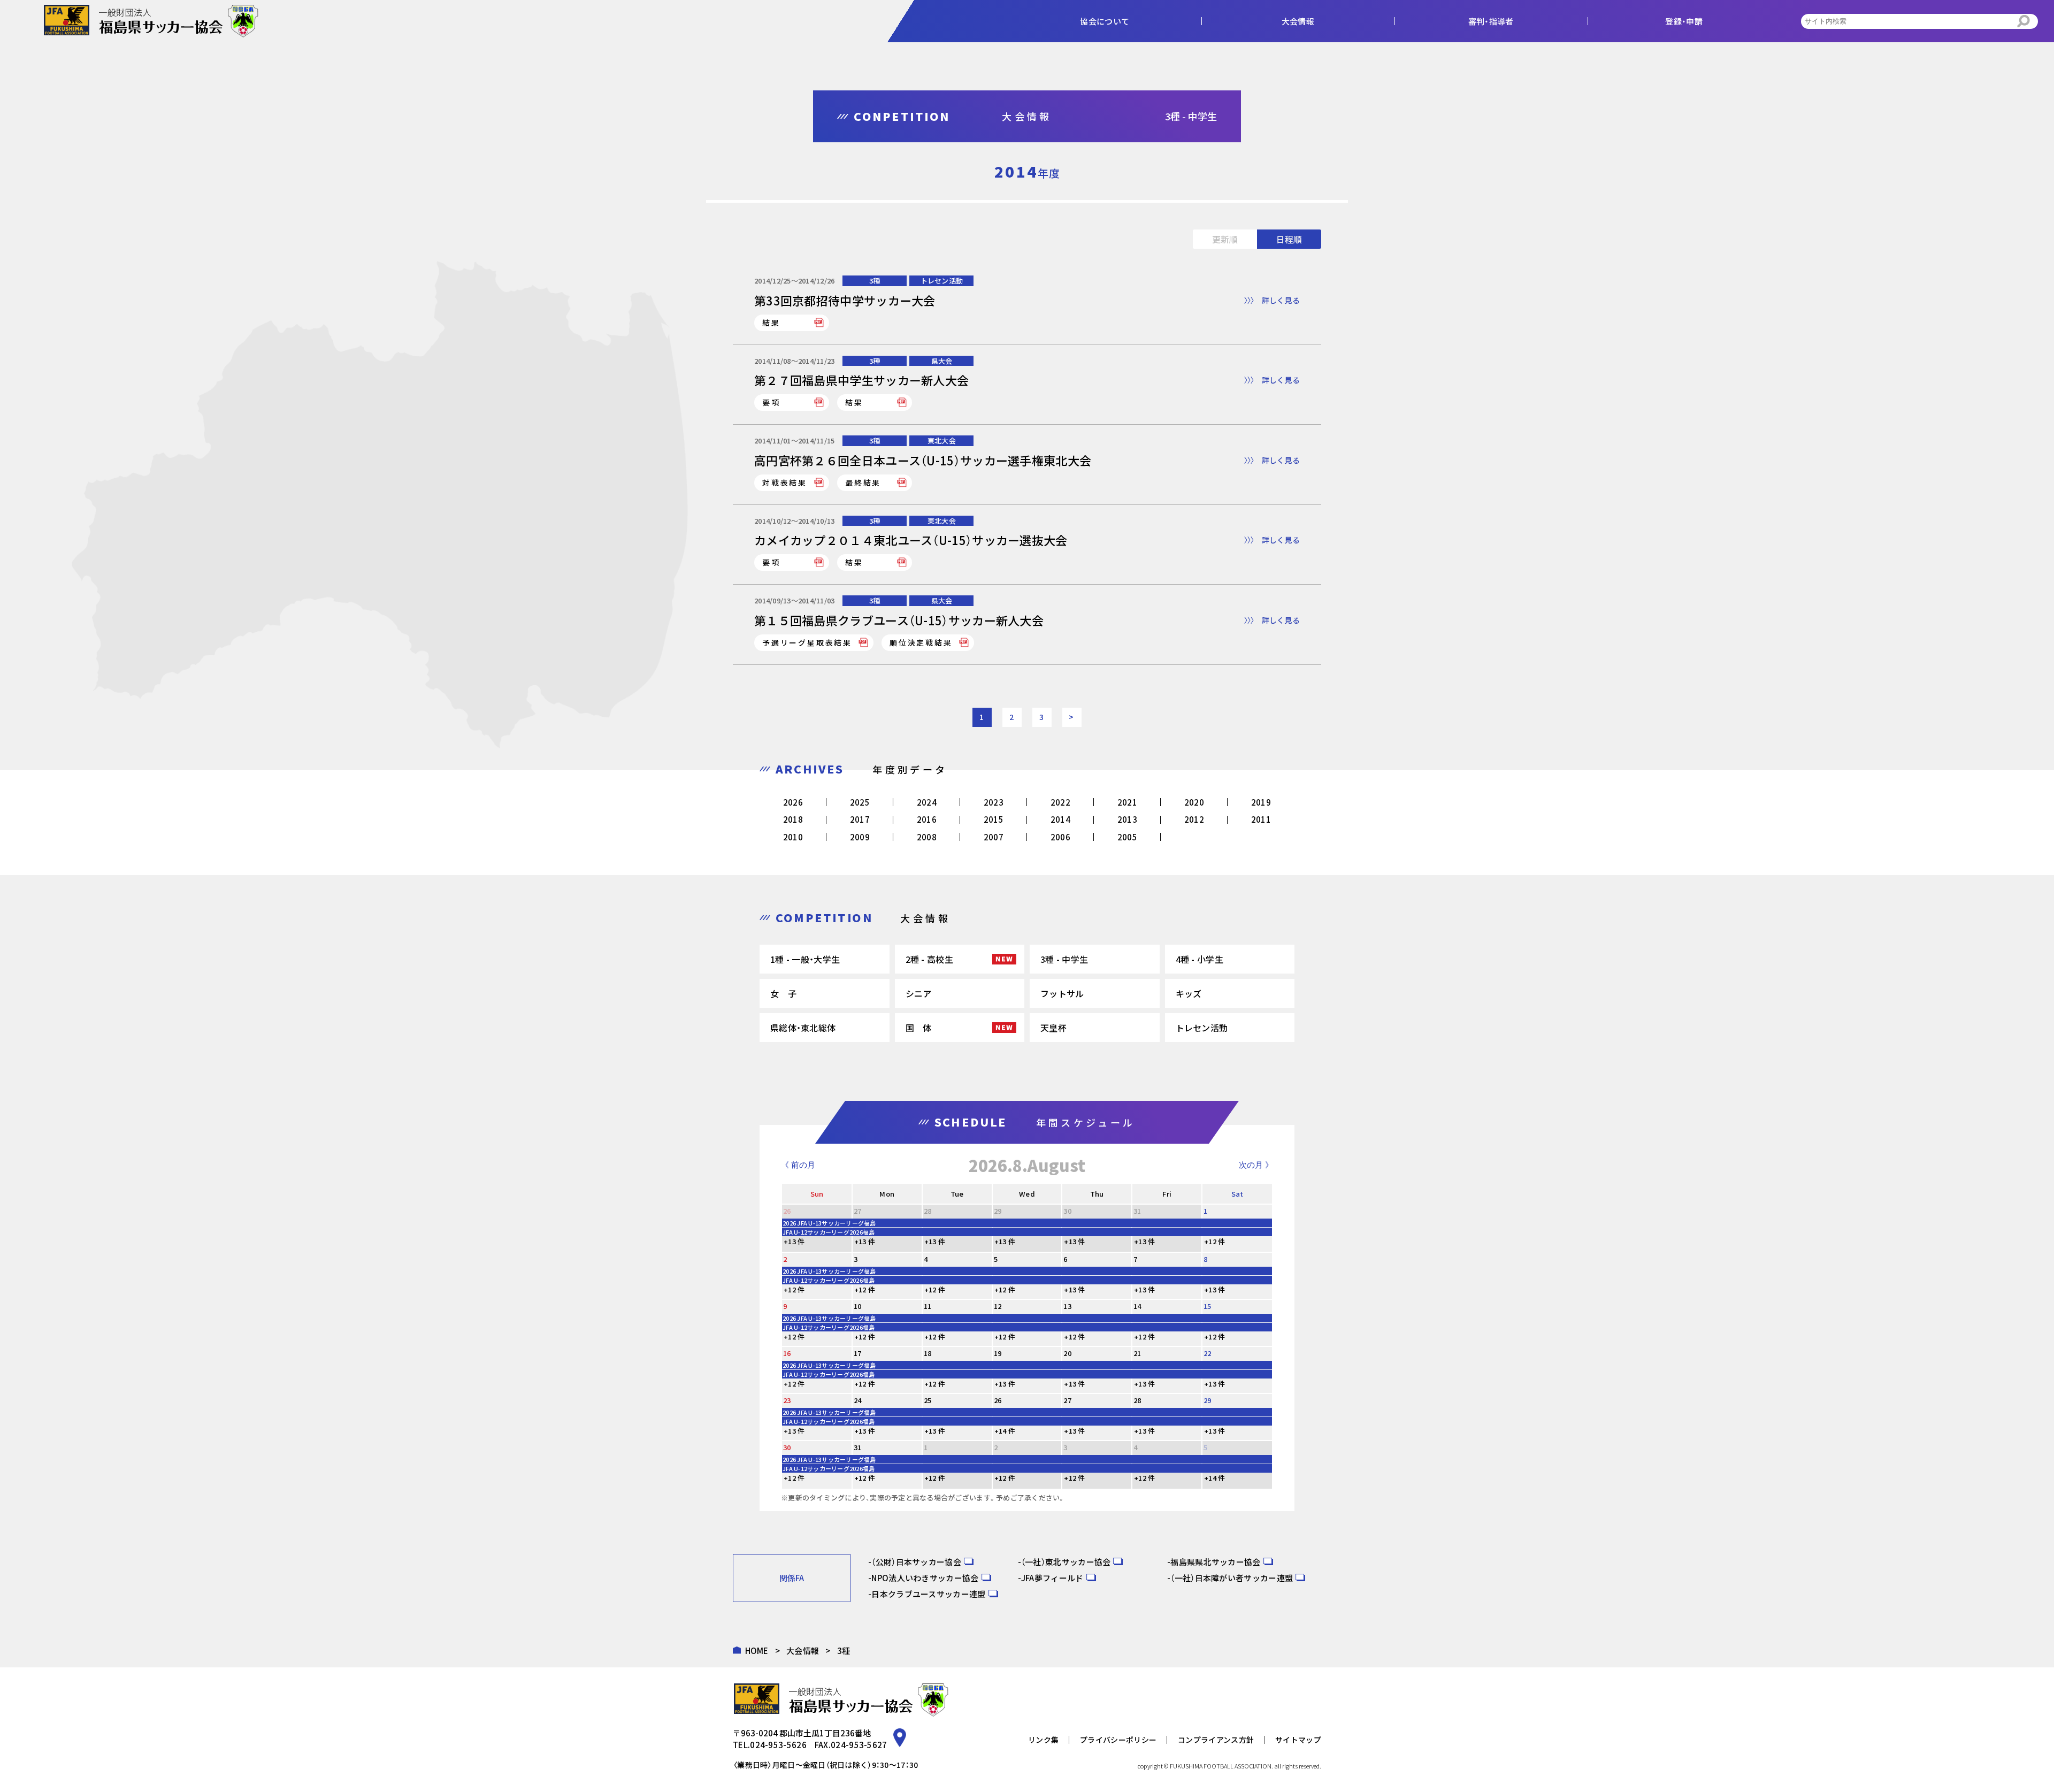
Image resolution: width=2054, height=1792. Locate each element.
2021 (1127, 802)
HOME (757, 1651)
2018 (793, 819)
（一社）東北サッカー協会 (1066, 1562)
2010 (793, 837)
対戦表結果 (785, 483)
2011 (1261, 819)
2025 (860, 802)
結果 (771, 323)
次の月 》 (1256, 1165)
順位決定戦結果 (921, 642)
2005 (1127, 837)
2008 (927, 837)
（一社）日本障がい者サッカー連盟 (1232, 1578)
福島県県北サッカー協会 (1215, 1562)
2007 (994, 837)
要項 (771, 402)
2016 (927, 819)
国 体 (919, 1028)
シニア (919, 993)
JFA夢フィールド (1052, 1578)
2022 (1060, 802)
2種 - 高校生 (929, 959)
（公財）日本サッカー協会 (916, 1562)
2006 (1060, 837)
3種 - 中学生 (1064, 959)
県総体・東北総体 (803, 1028)
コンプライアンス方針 (1216, 1740)
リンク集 (1043, 1740)
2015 (994, 819)
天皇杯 (1053, 1028)
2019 (1261, 802)
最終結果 (863, 483)
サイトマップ (1298, 1740)
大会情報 (803, 1651)
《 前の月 (798, 1165)
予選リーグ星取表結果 (807, 642)
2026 (793, 802)
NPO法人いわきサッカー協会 (925, 1578)
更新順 (1225, 239)
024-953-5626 (778, 1745)
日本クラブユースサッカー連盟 (928, 1594)
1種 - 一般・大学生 (805, 959)
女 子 (783, 993)
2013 (1127, 819)
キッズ (1189, 993)
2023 (994, 802)
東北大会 (942, 441)
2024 (927, 802)
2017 (860, 819)
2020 (1194, 802)
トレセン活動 (942, 281)
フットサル (1062, 993)
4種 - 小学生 (1200, 959)
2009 (860, 837)
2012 (1194, 819)
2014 (1060, 819)
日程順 (1289, 239)
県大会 (942, 361)
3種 (875, 281)
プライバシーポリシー (1118, 1740)
